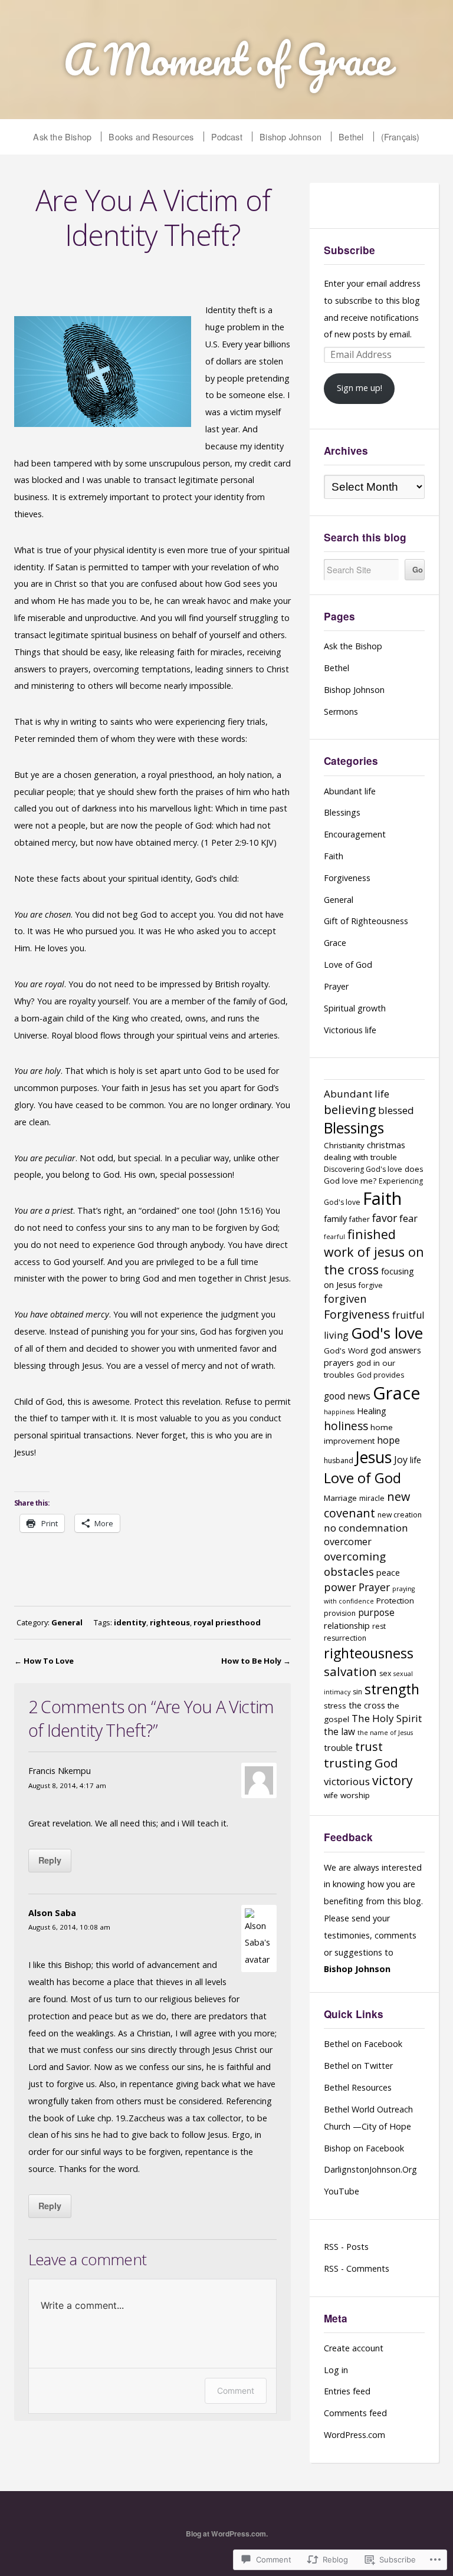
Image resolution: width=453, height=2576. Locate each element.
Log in (336, 2370)
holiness (346, 1426)
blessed (396, 1110)
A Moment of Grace (227, 59)
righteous (170, 1622)
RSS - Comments (357, 2268)
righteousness (369, 1653)
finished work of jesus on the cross (374, 1252)
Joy (401, 1460)
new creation (400, 1515)
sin (357, 1692)
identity (130, 1622)
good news (347, 1396)
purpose (376, 1613)
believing (350, 1109)
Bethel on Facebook (363, 2044)
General (67, 1622)
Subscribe (349, 250)
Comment (236, 2391)
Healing (372, 1411)
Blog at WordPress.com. (227, 2534)
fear (408, 1218)
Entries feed (347, 2391)
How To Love (49, 1661)
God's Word (346, 1351)
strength (392, 1689)
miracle (372, 1498)
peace (388, 1572)
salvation (350, 1671)
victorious (347, 1781)
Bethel (351, 137)
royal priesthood (227, 1622)
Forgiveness (347, 878)
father (360, 1219)
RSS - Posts (346, 2247)
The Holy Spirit (387, 1718)
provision (340, 1613)
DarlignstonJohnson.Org (370, 2169)
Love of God (348, 965)
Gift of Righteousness (366, 921)
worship (355, 1795)
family (335, 1218)
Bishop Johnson (290, 137)
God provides (380, 1375)
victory (393, 1780)
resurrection (345, 1638)
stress (335, 1706)
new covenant (367, 1505)
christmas (386, 1145)
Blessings (342, 812)
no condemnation (366, 1528)
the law (339, 1732)
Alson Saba (52, 1913)
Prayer (336, 986)
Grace (335, 943)
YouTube (342, 2191)
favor (385, 1218)
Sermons (341, 712)
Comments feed (355, 2413)
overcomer (348, 1542)
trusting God (361, 1763)
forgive (371, 1285)
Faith (334, 856)
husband (339, 1460)
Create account (354, 2348)
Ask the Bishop (62, 137)
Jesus (374, 1457)
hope (388, 1440)
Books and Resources (151, 137)
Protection (395, 1601)
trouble (338, 1747)
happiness (339, 1412)
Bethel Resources (358, 2087)
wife (331, 1795)
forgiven (345, 1298)
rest (379, 1626)
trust (369, 1747)
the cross (367, 1705)
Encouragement (355, 834)
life (416, 1460)
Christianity (344, 1145)
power (340, 1587)
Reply (50, 1860)
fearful (334, 1237)
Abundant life (350, 791)
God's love (387, 1333)
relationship (347, 1625)
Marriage (340, 1498)
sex (385, 1673)
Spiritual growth (355, 1008)
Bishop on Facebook (364, 2148)
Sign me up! (360, 388)
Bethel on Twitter (358, 2066)
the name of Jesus (385, 1733)
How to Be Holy (251, 1661)
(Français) (401, 137)
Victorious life (350, 1030)
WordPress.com (354, 2435)
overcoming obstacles (355, 1564)
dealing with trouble (360, 1157)
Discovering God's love (363, 1169)
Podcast (227, 137)
